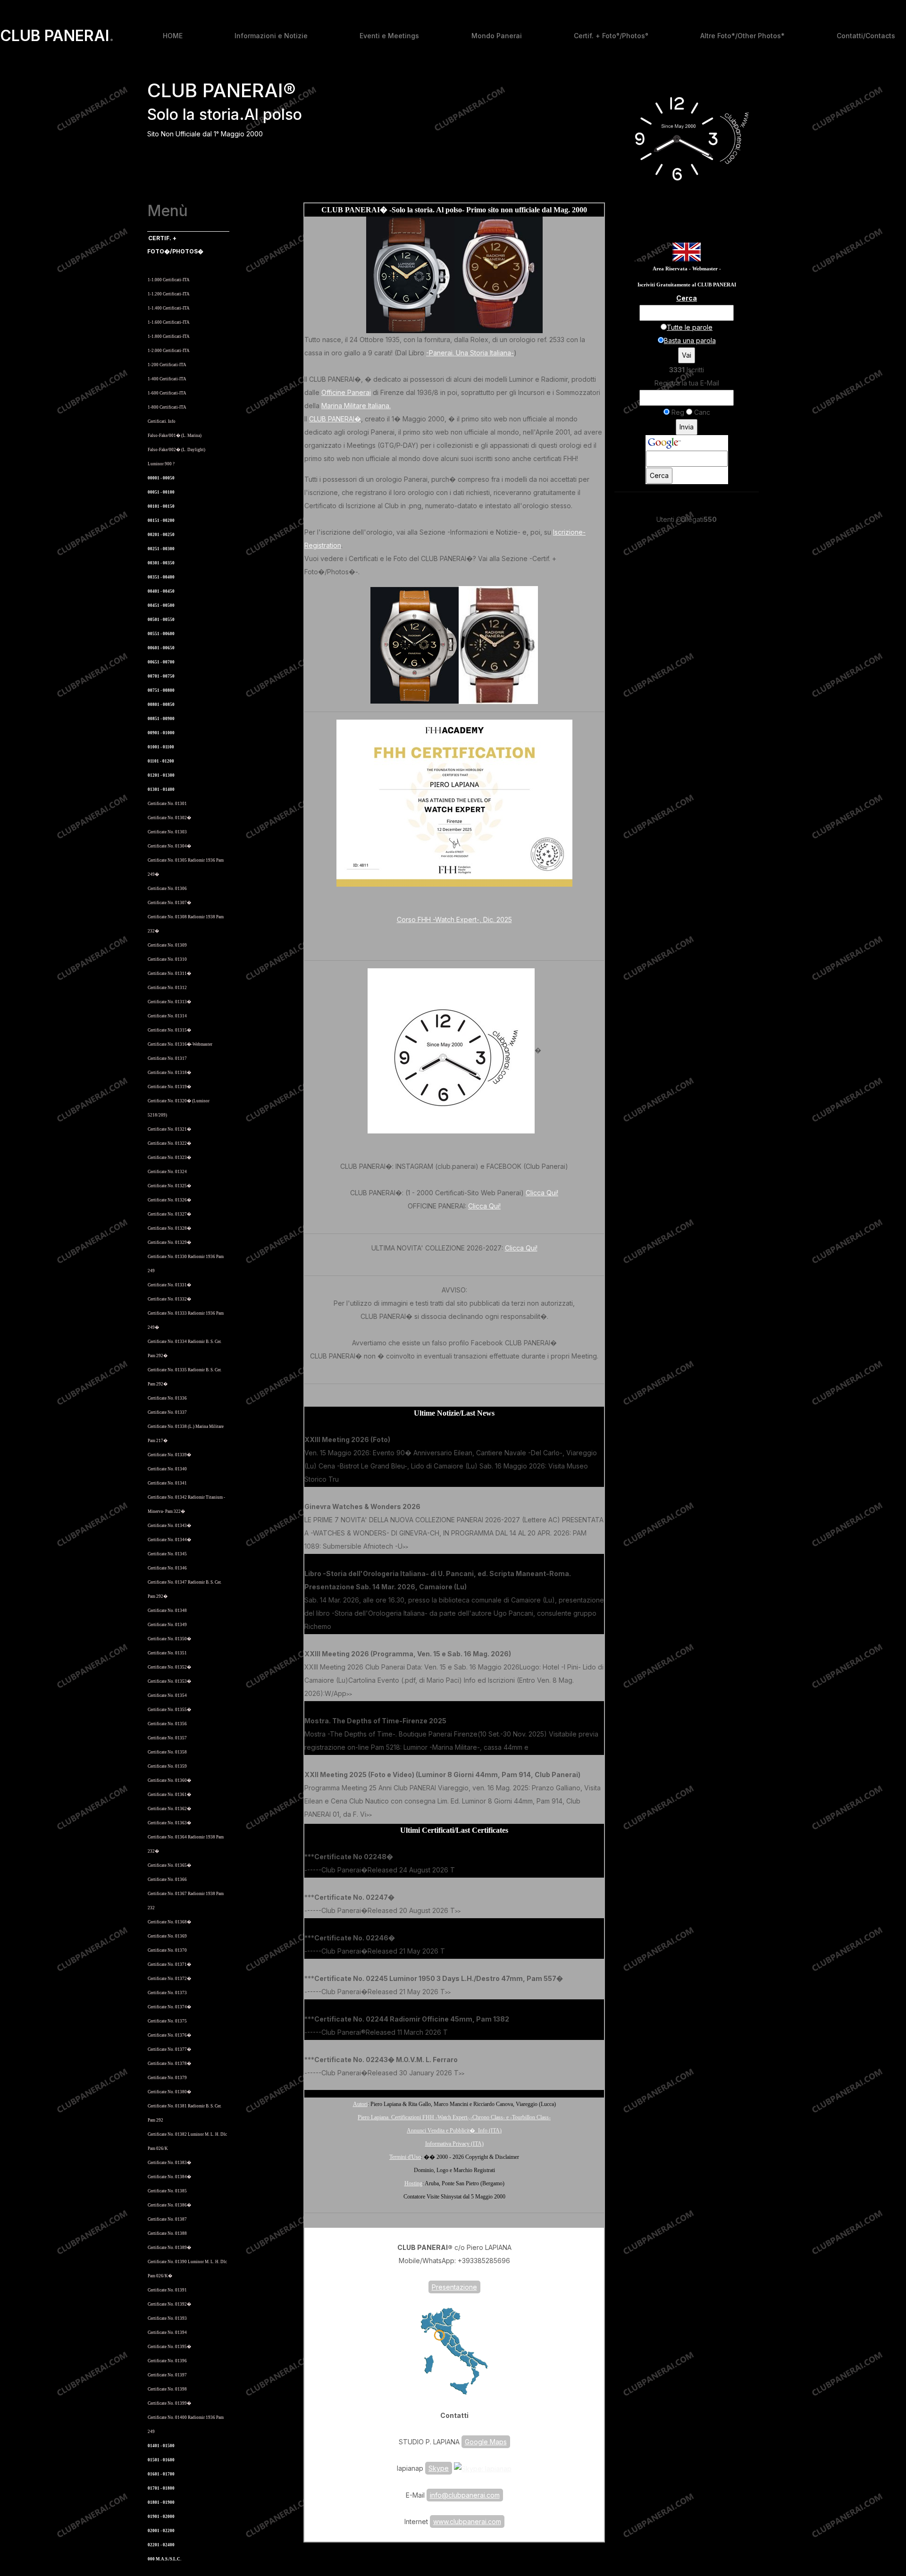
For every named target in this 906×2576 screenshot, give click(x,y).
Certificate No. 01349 (167, 1625)
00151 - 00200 (161, 520)
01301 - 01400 (161, 789)
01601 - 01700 (161, 2474)
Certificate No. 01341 (167, 1483)
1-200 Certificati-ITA (167, 365)
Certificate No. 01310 (167, 959)
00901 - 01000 (161, 733)
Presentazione (454, 2287)
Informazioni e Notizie (271, 36)
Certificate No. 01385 (167, 2191)
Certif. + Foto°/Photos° (611, 36)
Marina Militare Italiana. (356, 406)
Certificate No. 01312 (167, 988)
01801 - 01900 (161, 2502)
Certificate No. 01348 (167, 1611)
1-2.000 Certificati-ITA (169, 351)
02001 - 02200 (161, 2531)
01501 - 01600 (161, 2460)
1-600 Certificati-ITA (167, 393)
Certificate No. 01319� (169, 1087)
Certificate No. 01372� (169, 1979)
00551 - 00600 (161, 634)
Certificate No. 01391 (167, 2290)
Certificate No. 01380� (169, 2092)
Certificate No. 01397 (167, 2375)
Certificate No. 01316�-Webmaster (180, 1044)
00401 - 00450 (161, 591)
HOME (173, 36)
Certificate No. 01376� (169, 2035)
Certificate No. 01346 (167, 1568)
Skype (439, 2468)
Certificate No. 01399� (169, 2403)
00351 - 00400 (161, 577)
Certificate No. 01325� (169, 1186)
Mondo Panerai (497, 36)
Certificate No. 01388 (167, 2233)
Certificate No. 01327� (169, 1214)
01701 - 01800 (161, 2488)
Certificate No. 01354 (167, 1695)
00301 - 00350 (161, 563)
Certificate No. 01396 (167, 2361)
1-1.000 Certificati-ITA (169, 280)
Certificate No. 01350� (169, 1639)
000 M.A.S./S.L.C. (164, 2559)
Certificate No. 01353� (169, 1681)
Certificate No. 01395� (169, 2347)
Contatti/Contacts (866, 36)
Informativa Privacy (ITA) (454, 2144)
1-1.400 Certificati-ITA (169, 308)
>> (342, 1480)
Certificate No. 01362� (169, 1809)
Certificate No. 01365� (169, 1865)
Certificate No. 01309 (167, 945)
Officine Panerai (346, 392)
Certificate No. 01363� (169, 1823)
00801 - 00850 (161, 705)
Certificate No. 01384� (169, 2177)
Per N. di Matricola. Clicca (176, 265)
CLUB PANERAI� (335, 419)
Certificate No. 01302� (169, 818)
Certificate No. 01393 (167, 2318)
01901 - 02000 (161, 2517)
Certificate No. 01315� (169, 1030)
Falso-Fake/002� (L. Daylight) (176, 450)
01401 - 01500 (161, 2446)
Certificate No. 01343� (169, 1526)
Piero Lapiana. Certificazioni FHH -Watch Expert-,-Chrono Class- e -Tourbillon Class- (454, 2117)
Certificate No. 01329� (169, 1242)
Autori (360, 2104)
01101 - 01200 (161, 761)
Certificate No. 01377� (169, 2049)
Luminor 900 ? (161, 464)
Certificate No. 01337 (167, 1412)
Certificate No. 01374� (169, 2007)
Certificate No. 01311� (169, 973)
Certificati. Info (162, 421)
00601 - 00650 (161, 648)
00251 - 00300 (161, 549)
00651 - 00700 (161, 662)
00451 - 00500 (161, 605)
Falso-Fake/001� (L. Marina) (175, 436)
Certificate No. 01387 (167, 2219)
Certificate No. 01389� (169, 2248)
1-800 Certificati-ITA (167, 407)
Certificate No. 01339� (169, 1455)
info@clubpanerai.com (465, 2495)
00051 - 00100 (161, 492)
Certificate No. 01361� (169, 1795)
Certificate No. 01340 (167, 1469)
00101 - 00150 (161, 506)
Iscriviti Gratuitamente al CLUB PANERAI (687, 285)
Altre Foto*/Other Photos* (742, 36)
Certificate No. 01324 (167, 1172)
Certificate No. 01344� (169, 1540)
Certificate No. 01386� (169, 2205)
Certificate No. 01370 (167, 1950)
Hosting (413, 2183)
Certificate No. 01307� (169, 903)
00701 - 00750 (161, 676)
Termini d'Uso (405, 2157)
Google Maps (486, 2442)
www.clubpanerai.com (467, 2521)
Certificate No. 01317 (167, 1058)
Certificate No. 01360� (169, 1780)
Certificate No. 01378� (169, 2064)
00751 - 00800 (161, 690)
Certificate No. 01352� (169, 1667)
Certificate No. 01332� (169, 1299)
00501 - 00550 (161, 620)
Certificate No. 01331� (169, 1285)
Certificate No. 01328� (169, 1228)
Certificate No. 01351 (167, 1653)
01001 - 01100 (161, 747)
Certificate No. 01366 (167, 1880)
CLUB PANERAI (57, 36)
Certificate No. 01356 (167, 1724)
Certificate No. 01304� (169, 846)
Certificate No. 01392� (169, 2304)
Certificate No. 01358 (167, 1752)
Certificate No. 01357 (167, 1738)
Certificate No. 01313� (169, 1002)
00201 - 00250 (161, 535)
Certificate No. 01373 (167, 1993)
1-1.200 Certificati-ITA (169, 294)
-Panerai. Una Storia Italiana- (470, 353)
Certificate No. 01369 (167, 1936)
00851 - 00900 (161, 719)
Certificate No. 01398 (167, 2389)
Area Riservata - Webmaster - (687, 269)
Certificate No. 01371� (169, 1964)
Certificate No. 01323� (169, 1158)
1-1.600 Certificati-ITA (169, 322)
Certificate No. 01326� (169, 1200)
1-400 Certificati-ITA (167, 379)
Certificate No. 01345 (167, 1554)
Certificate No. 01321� (169, 1129)
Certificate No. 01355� (169, 1710)
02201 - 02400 (161, 2545)
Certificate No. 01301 (167, 804)
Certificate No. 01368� (169, 1922)
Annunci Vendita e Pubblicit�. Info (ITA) (454, 2131)
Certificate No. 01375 (167, 2021)
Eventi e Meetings (389, 36)
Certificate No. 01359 (167, 1766)
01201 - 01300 (161, 775)
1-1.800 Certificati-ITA (169, 336)
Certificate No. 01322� (169, 1143)
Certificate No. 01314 (167, 1016)
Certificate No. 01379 (167, 2078)
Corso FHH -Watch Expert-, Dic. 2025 (454, 919)
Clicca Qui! (542, 1193)
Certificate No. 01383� (169, 2163)
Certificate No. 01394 (167, 2333)
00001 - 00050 (161, 478)
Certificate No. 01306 (167, 889)
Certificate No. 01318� (169, 1073)
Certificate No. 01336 (167, 1398)
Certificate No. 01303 (167, 832)
